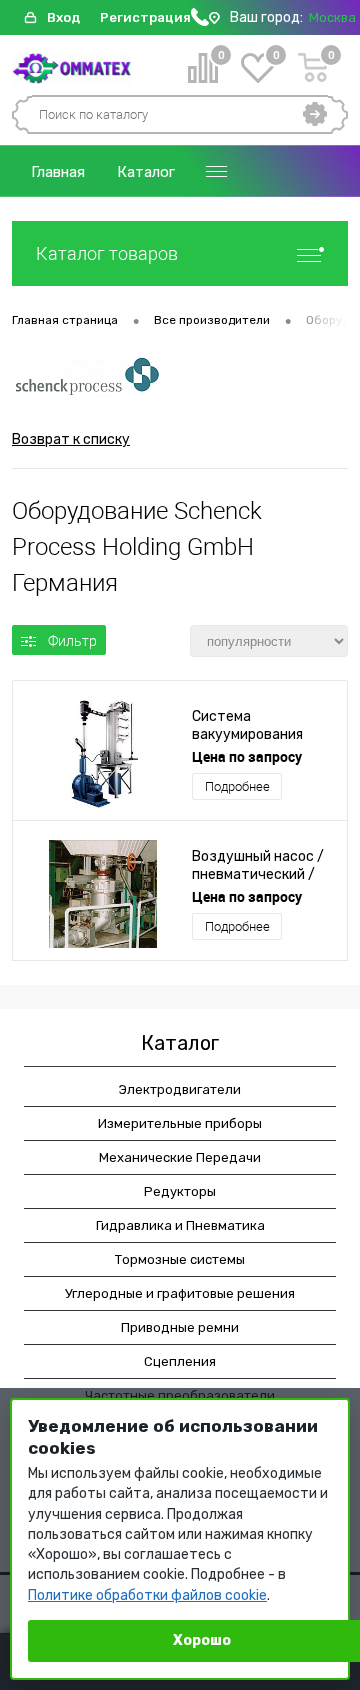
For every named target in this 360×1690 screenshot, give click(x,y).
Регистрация (145, 17)
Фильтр (72, 641)
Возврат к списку (71, 439)
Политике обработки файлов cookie (147, 1595)
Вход (63, 17)
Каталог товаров (107, 253)
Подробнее (237, 786)
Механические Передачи (180, 1157)
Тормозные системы (180, 1259)
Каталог (146, 172)
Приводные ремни (180, 1327)
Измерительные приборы (180, 1123)
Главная (58, 172)
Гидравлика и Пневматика (180, 1225)
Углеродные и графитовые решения (180, 1293)
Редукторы (180, 1191)
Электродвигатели (180, 1089)
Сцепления (180, 1361)
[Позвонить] (200, 21)
